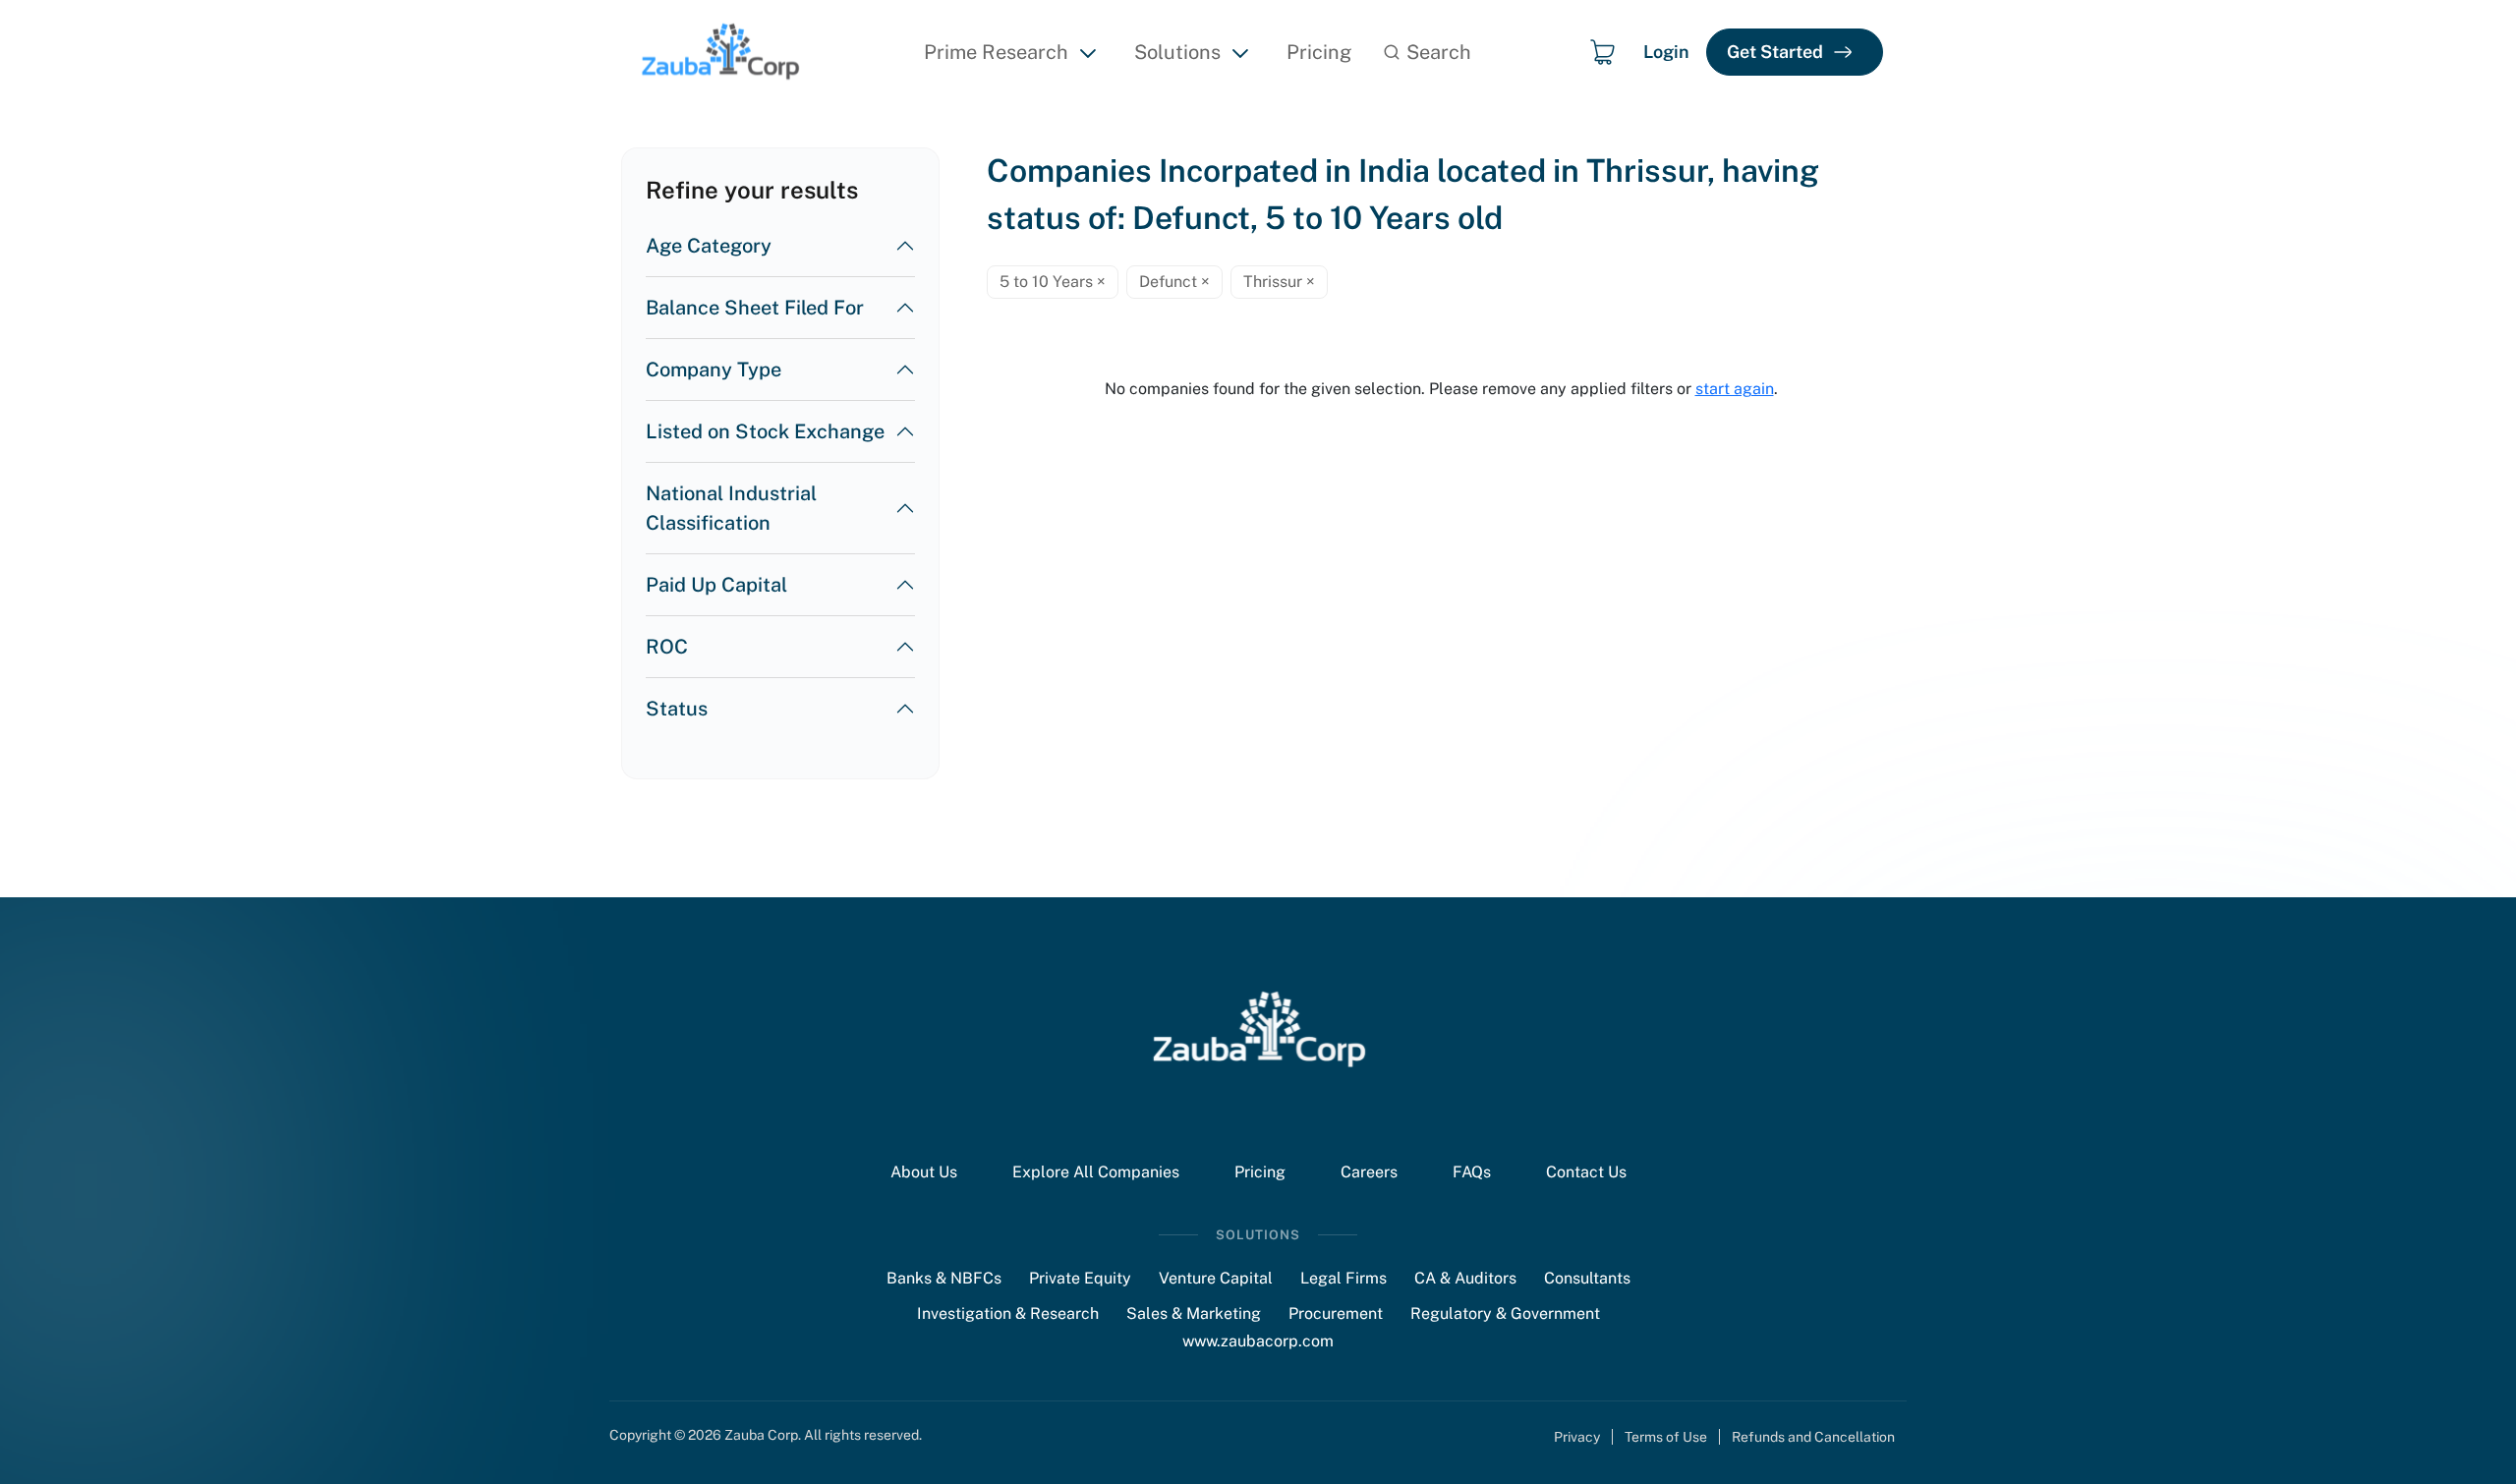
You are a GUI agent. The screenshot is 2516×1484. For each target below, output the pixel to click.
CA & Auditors (1465, 1278)
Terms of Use (1666, 1437)
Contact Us (1586, 1172)
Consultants (1587, 1278)
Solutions (1177, 52)
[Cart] (1602, 52)
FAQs (1472, 1172)
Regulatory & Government (1505, 1313)
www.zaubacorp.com (1258, 1341)
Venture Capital (1216, 1278)
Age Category (709, 246)
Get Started (1775, 52)
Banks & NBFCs (944, 1278)
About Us (924, 1172)
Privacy (1577, 1437)
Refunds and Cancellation (1813, 1437)
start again (1735, 389)
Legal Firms (1344, 1278)
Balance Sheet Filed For (755, 308)
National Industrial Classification (731, 508)
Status (677, 709)
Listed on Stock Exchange (765, 431)
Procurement (1336, 1313)
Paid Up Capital (716, 585)
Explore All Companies (1096, 1172)
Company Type (714, 370)
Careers (1369, 1172)
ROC (667, 647)
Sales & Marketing (1194, 1313)
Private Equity (1080, 1278)
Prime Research (996, 52)
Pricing (1319, 52)
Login (1666, 52)
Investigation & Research (1008, 1313)
